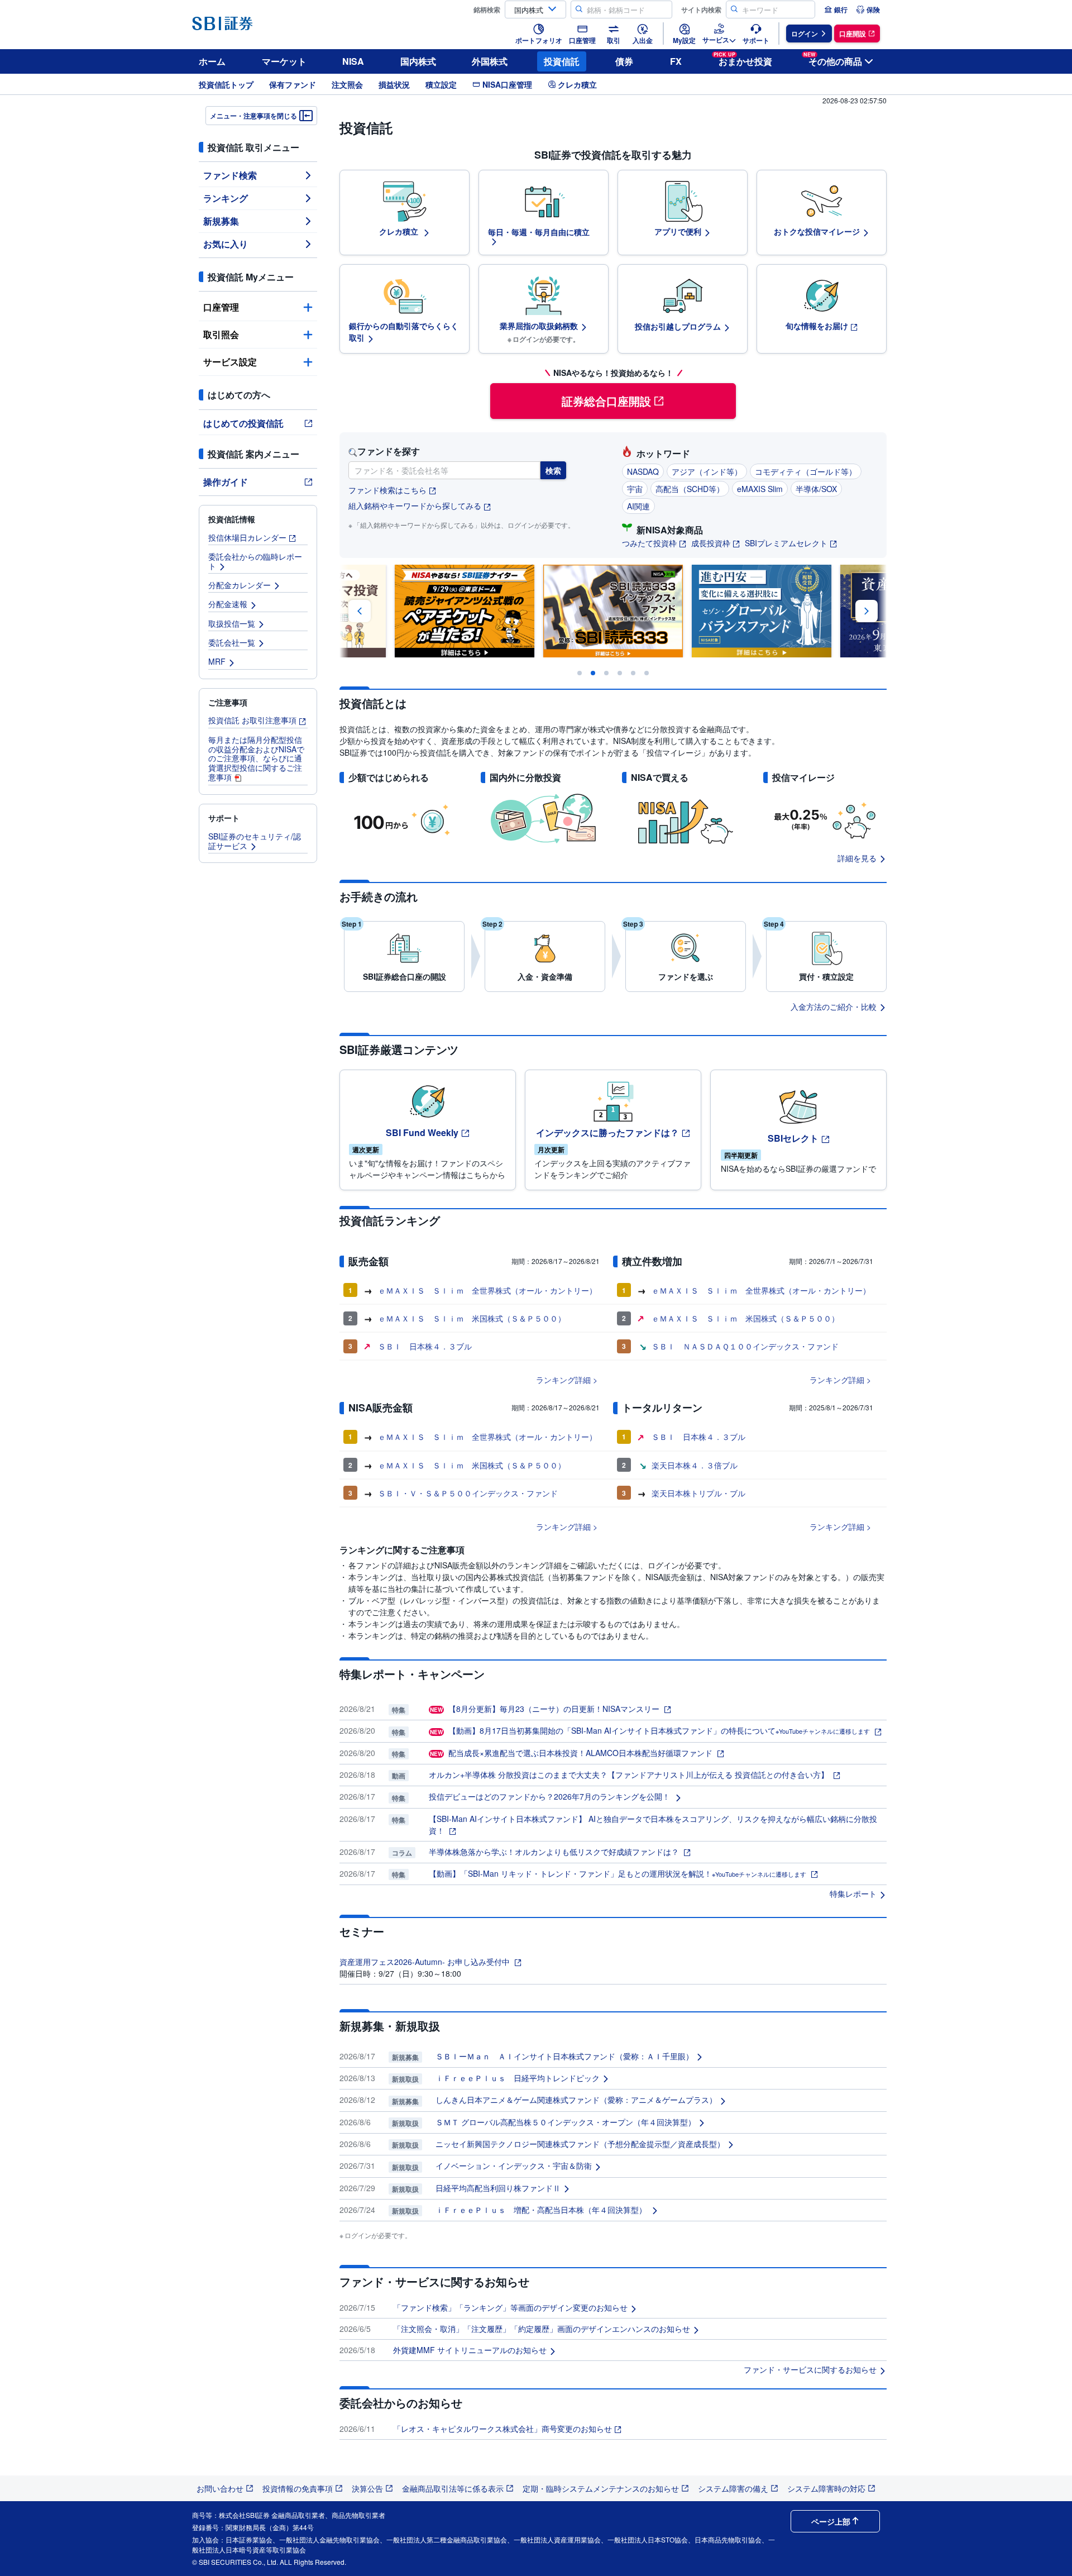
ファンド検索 (230, 175)
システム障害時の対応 (826, 2488)
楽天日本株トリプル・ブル (698, 1493)
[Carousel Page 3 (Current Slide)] (606, 673)
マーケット (284, 61)
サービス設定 (230, 362)
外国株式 (490, 61)
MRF (217, 661)
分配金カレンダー (240, 585)
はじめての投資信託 (243, 423)
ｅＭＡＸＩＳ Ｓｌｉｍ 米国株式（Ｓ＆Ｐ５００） (472, 1318)
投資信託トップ (226, 84)
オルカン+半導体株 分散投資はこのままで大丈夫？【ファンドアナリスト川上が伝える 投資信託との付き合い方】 (630, 1774)
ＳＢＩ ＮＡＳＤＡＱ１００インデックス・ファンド (745, 1346)
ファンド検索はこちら (387, 490)
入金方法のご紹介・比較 (834, 1006)
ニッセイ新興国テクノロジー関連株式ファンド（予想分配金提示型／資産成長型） (580, 2144)
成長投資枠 (711, 543)
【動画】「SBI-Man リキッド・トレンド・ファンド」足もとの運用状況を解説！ (618, 1873)
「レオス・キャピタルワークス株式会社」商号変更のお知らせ (502, 2429)
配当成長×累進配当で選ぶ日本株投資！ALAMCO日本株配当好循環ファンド (572, 1753)
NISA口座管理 (507, 84)
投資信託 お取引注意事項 (252, 720)
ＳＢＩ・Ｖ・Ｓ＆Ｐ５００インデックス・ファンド (468, 1493)
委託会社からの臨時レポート (255, 561)
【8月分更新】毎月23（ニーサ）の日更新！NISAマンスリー (546, 1709)
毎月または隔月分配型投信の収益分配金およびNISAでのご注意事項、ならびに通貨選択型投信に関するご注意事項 (256, 758)
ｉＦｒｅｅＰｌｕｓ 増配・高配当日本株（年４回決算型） (542, 2210)
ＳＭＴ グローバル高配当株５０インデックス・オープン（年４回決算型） (566, 2122)
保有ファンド (293, 84)
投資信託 (562, 61)
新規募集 (221, 221)
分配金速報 (228, 604)
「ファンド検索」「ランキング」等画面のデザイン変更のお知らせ (510, 2307)
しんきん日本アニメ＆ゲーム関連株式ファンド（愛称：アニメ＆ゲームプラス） (576, 2100)
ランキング (226, 198)
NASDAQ (643, 471)
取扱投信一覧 (232, 623)
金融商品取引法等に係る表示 (453, 2488)
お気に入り (226, 244)
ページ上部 (831, 2521)
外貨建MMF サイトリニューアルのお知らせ (470, 2350)
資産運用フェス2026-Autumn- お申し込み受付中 (426, 1962)
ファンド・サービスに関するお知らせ (810, 2369)
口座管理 (221, 307)
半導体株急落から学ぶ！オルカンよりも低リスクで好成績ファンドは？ (555, 1852)
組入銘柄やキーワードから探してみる (415, 506)
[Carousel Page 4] (620, 673)
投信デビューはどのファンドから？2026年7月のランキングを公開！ (551, 1796)
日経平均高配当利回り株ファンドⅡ (498, 2188)
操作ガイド (226, 482)
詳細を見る (857, 858)
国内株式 (418, 61)
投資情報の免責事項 (298, 2488)
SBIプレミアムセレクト (786, 543)
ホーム (212, 61)
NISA (353, 61)
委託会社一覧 (232, 642)
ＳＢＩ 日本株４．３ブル (425, 1346)
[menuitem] (836, 9)
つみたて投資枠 (649, 543)
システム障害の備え (733, 2488)
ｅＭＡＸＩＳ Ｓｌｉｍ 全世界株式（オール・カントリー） (487, 1290)
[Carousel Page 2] (593, 673)
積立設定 (441, 84)
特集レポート (853, 1893)
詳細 (583, 1380)
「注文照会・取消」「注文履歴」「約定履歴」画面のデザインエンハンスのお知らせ (542, 2329)
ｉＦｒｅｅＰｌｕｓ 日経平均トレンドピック (518, 2078)
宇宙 (635, 489)
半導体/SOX (816, 489)
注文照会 (347, 84)
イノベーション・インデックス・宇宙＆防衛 (514, 2165)
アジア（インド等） (707, 471)
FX (676, 61)
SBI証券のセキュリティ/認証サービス (255, 841)
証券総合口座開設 (606, 401)
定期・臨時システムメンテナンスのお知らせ (601, 2488)
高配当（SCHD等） (690, 489)
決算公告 (367, 2488)
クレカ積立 (577, 84)
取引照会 (221, 334)
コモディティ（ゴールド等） (806, 471)
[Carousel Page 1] (580, 673)
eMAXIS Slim (760, 489)
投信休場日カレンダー (247, 537)
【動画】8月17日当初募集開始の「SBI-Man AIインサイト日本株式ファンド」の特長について (650, 1730)
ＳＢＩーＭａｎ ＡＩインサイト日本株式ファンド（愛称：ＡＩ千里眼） (564, 2056)
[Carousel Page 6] (647, 673)
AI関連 (638, 506)
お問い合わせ (220, 2488)
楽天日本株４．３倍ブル (695, 1465)
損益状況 (394, 84)
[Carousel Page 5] (633, 673)
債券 (624, 61)
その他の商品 (833, 59)
